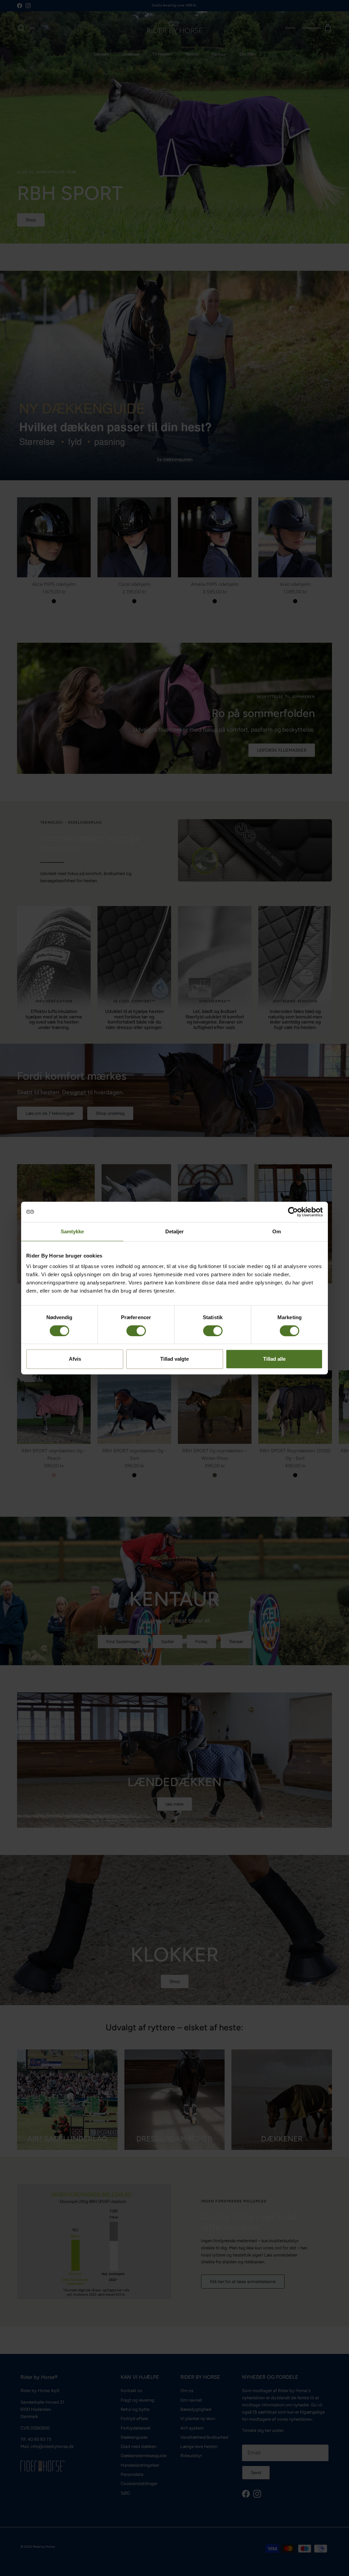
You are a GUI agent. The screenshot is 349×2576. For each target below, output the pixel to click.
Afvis (75, 1359)
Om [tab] (277, 1231)
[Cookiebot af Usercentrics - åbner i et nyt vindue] (293, 1212)
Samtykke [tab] (72, 1231)
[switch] (136, 1331)
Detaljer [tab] (175, 1231)
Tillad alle (274, 1359)
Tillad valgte (174, 1359)
